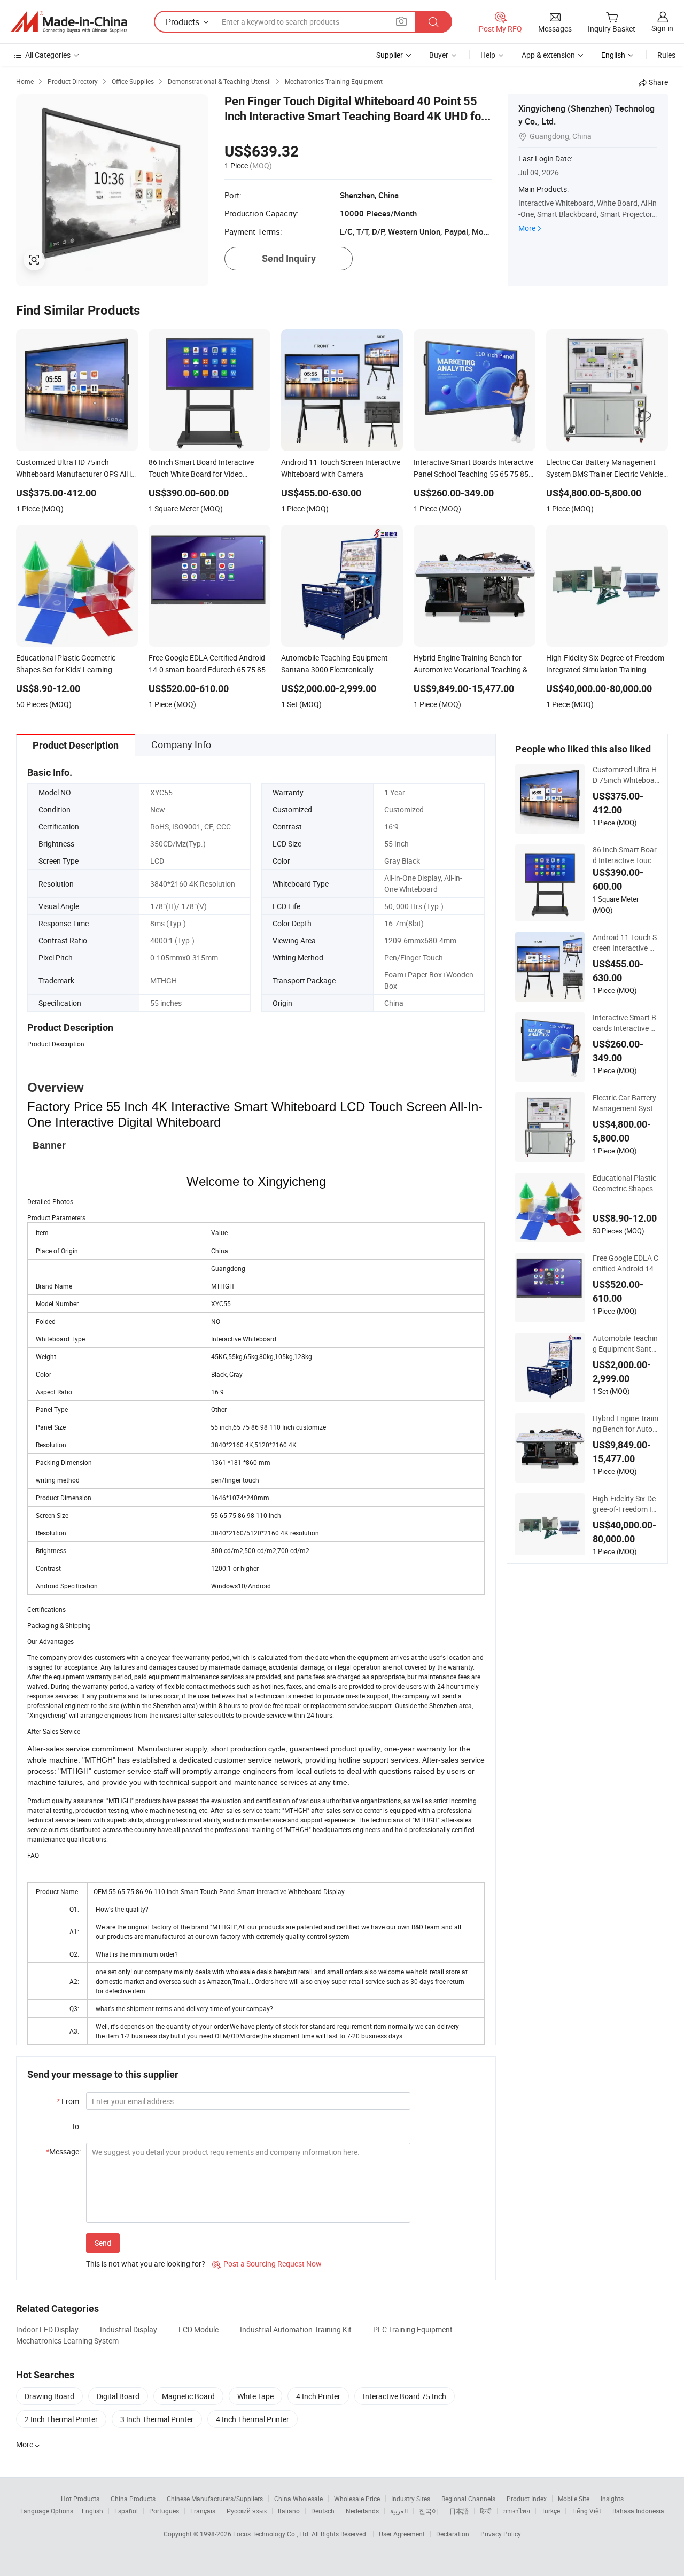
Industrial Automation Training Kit (296, 2329)
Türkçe (551, 2511)
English (92, 2511)
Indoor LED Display (47, 2329)
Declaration (453, 2534)
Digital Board (118, 2396)
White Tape (255, 2396)
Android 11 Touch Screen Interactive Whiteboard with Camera (625, 943)
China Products (133, 2499)
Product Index (527, 2499)
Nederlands (362, 2511)
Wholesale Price (357, 2499)
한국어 (429, 2511)
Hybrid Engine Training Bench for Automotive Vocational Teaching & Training (626, 1424)
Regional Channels (468, 2499)
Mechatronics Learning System (67, 2341)
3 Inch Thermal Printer (157, 2419)
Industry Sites (411, 2499)
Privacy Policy (501, 2534)
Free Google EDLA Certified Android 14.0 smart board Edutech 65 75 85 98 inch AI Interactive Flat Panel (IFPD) (625, 1263)
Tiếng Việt (586, 2511)
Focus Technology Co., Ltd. (272, 2534)
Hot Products (80, 2499)
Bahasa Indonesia (638, 2511)
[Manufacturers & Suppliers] (69, 22)
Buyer (439, 55)
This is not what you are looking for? (146, 2264)
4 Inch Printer (318, 2396)
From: (69, 2101)
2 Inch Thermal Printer (61, 2419)
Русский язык (247, 2511)
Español (126, 2511)
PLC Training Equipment (413, 2329)
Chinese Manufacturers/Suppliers (215, 2499)
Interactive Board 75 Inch (405, 2396)
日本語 (459, 2511)
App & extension (548, 55)
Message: (63, 2151)
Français (203, 2511)
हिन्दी (486, 2511)
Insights (612, 2499)
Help (488, 55)
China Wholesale (298, 2499)
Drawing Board (49, 2396)
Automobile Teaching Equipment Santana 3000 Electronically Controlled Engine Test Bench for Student (626, 1344)
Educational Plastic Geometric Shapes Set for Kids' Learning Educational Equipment (626, 1183)
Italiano (289, 2511)
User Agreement (402, 2534)
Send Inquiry (289, 258)
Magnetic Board (188, 2396)
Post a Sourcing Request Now (267, 2264)
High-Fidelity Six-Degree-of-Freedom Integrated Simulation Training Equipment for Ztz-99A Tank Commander (625, 1504)
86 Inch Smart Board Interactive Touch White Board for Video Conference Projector (626, 855)
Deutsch (323, 2511)
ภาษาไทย (516, 2511)
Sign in (662, 28)
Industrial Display (129, 2329)
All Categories (48, 55)
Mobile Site (574, 2499)
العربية (399, 2511)
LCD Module (199, 2329)
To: (76, 2126)
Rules (666, 55)
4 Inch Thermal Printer (252, 2419)
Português (164, 2511)
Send (103, 2243)
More (527, 228)
